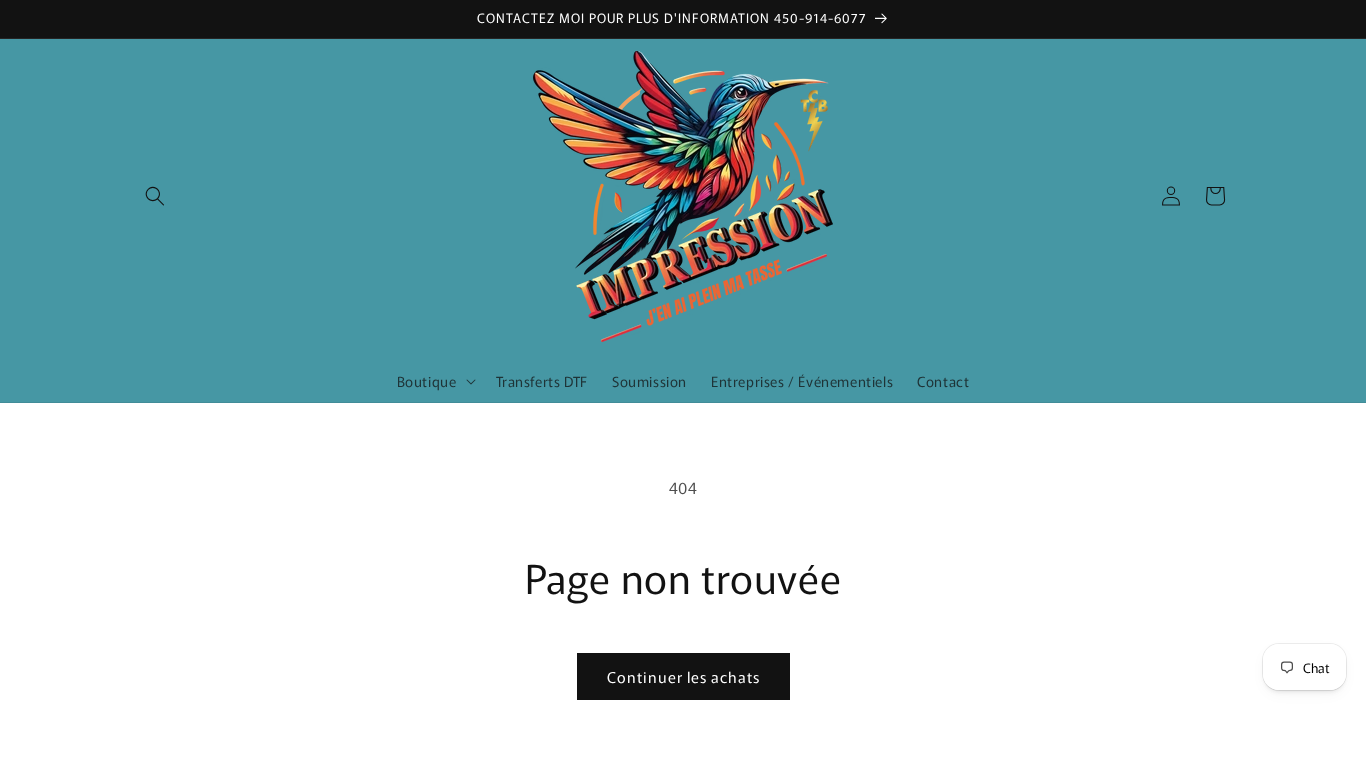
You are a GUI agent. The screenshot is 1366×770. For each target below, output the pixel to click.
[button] (155, 196)
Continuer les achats (683, 676)
